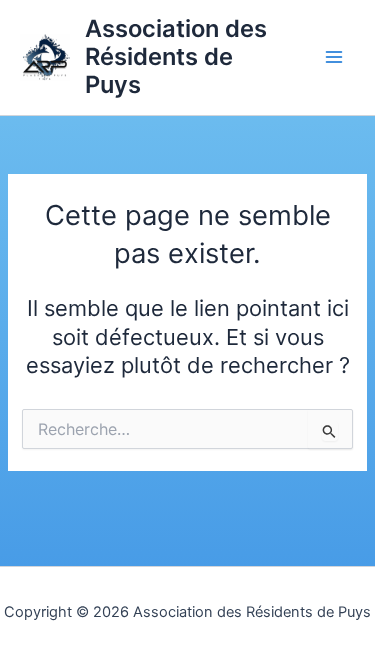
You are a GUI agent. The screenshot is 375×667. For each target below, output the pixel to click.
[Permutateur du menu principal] (334, 57)
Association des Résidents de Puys (176, 57)
